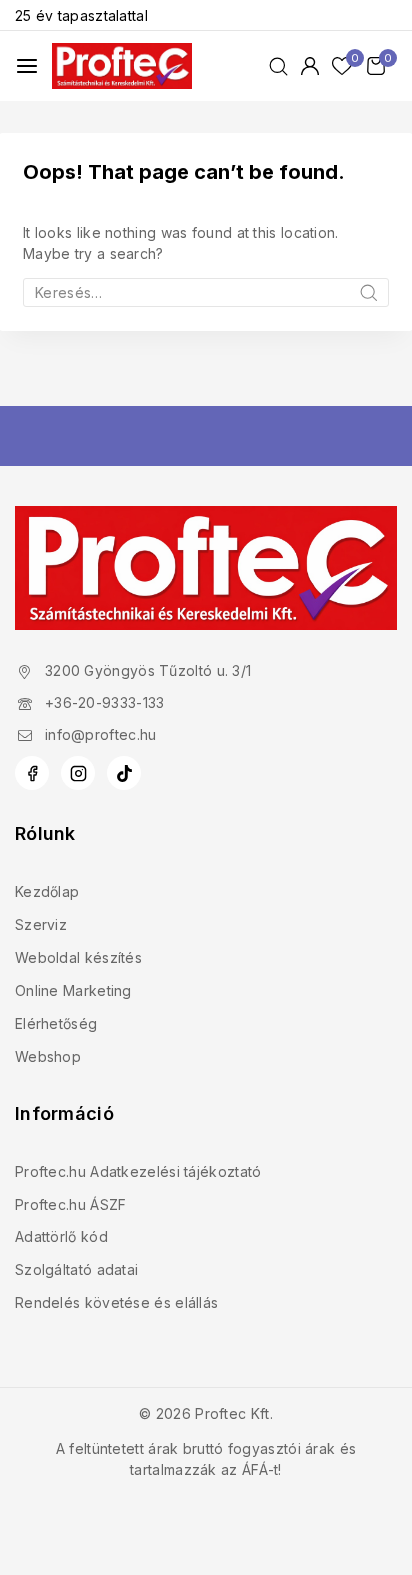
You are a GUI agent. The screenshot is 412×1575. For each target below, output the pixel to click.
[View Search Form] (278, 66)
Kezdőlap (47, 891)
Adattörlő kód (61, 1236)
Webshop (48, 1056)
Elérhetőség (56, 1023)
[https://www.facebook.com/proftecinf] (32, 773)
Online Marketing (73, 990)
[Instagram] (78, 773)
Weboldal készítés (78, 957)
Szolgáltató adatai (76, 1269)
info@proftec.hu (101, 734)
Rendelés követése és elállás (116, 1302)
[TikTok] (124, 773)
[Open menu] (27, 66)
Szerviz (41, 924)
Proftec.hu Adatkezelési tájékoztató (138, 1171)
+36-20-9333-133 (105, 702)
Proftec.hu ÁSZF (71, 1204)
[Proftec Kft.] (122, 65)
